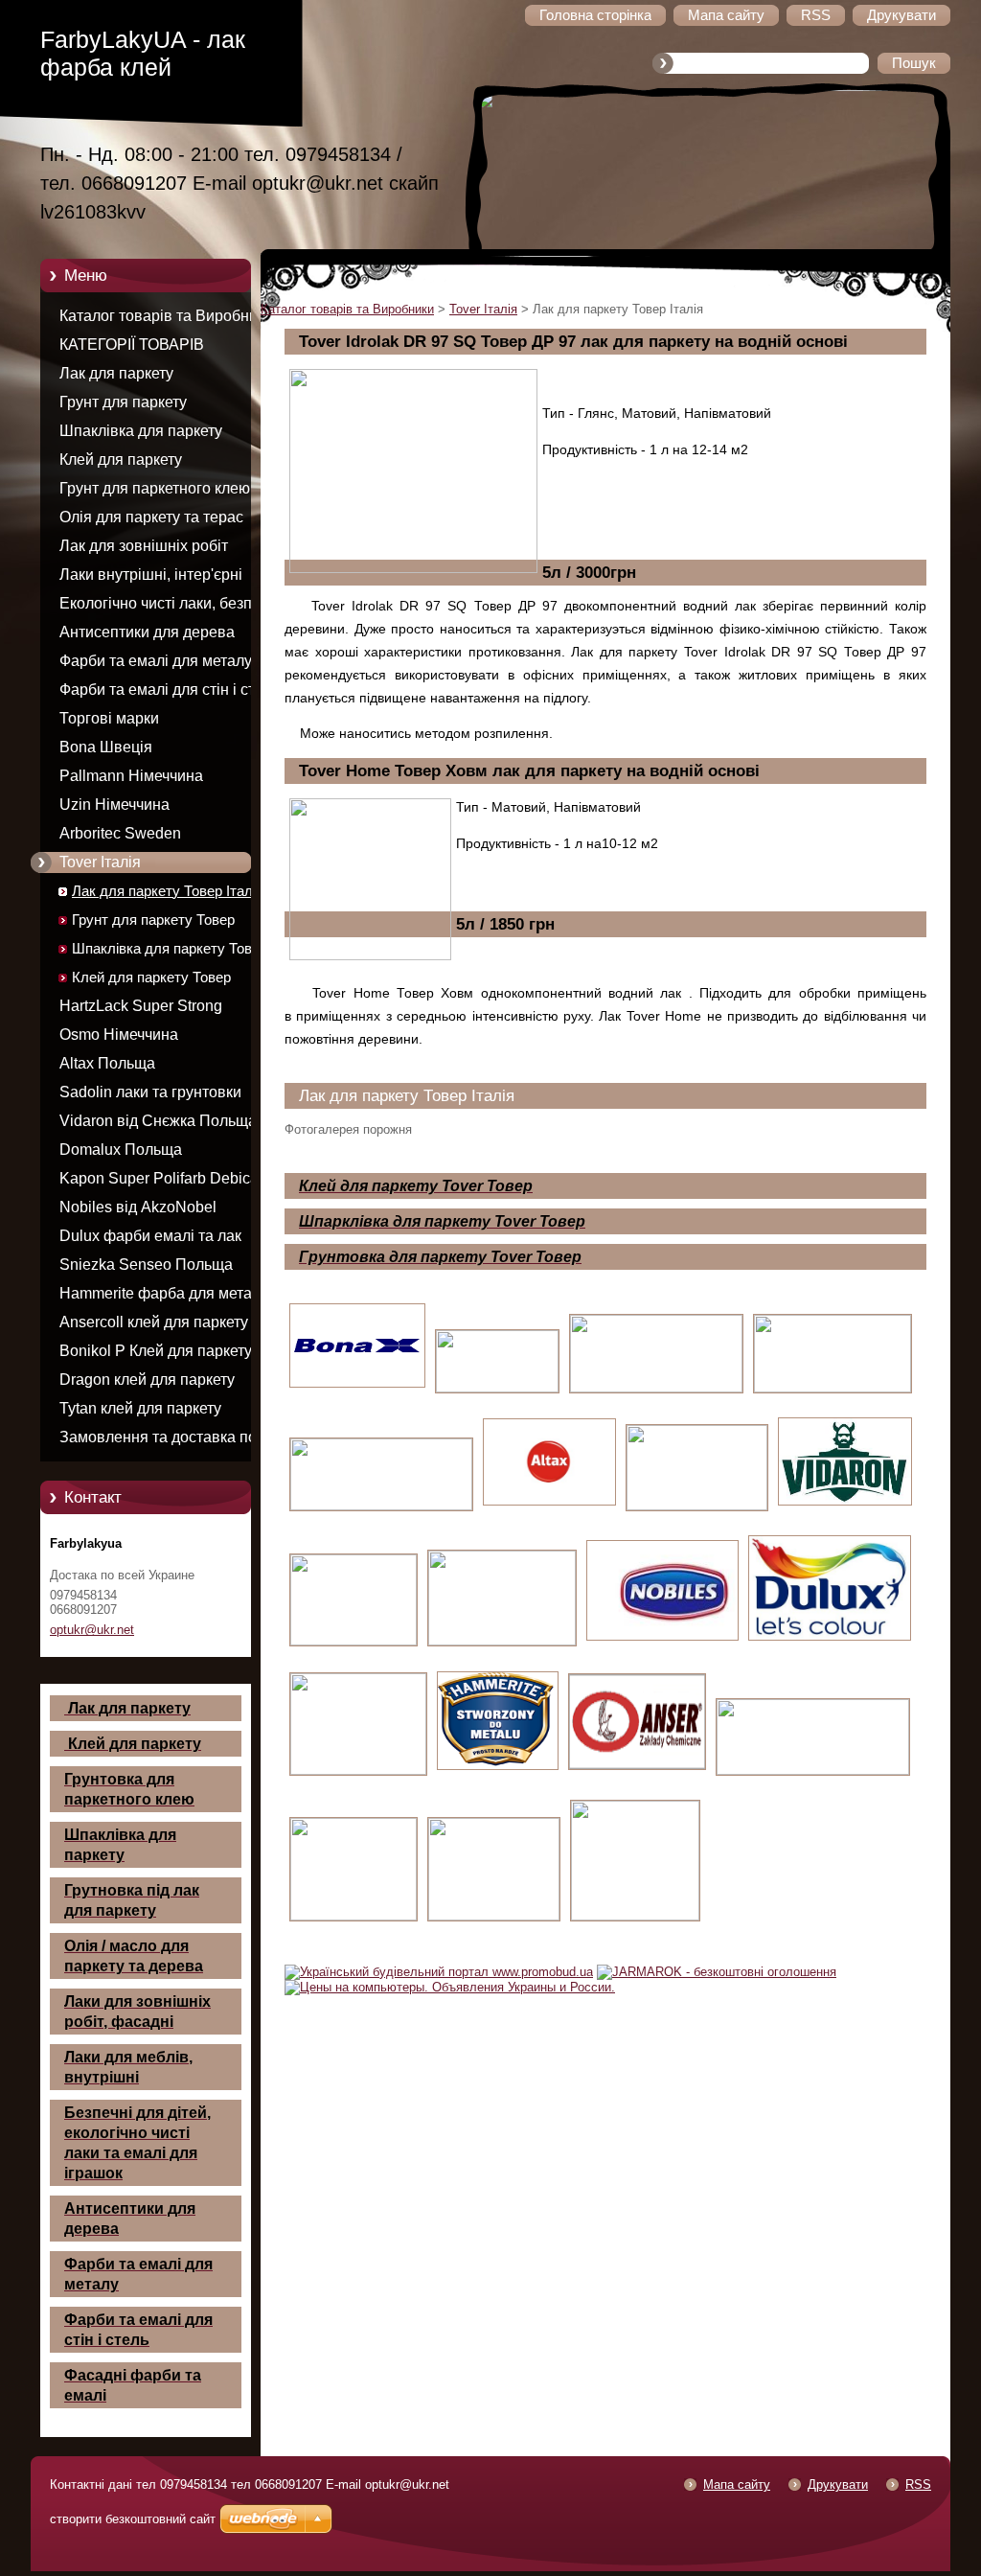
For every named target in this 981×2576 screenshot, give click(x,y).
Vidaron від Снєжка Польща (158, 1121)
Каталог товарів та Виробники (166, 316)
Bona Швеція (106, 747)
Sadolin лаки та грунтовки (150, 1092)
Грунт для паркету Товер (153, 920)
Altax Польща (107, 1063)
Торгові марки (109, 718)
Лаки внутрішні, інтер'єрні (151, 575)
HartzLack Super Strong (141, 1006)
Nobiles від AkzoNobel (138, 1207)
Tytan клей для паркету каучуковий (140, 1412)
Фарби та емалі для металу (156, 661)
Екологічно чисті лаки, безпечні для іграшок (170, 607)
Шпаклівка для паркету (141, 431)
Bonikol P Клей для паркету (156, 1351)
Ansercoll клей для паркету (154, 1322)
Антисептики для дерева (147, 632)
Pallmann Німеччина (131, 776)
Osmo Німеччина (119, 1035)
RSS (918, 2484)
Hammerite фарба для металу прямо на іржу (164, 1297)
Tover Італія (100, 862)
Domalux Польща (121, 1150)
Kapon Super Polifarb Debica (159, 1178)
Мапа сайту (737, 2484)
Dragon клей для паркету (147, 1380)
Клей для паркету (121, 460)
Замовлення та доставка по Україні (158, 1440)
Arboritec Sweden (120, 833)
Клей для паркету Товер (151, 977)
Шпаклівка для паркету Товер (170, 949)
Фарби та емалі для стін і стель (169, 690)
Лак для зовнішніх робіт (144, 546)
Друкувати (838, 2484)
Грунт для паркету (123, 402)
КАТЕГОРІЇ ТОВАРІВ (132, 345)
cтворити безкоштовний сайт (133, 2519)
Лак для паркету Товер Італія (168, 891)
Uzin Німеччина (114, 805)
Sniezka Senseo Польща (146, 1265)
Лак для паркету (116, 373)
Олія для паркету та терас (151, 517)
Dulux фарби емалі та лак (150, 1236)
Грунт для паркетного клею (155, 488)
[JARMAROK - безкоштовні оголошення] (717, 1972)
